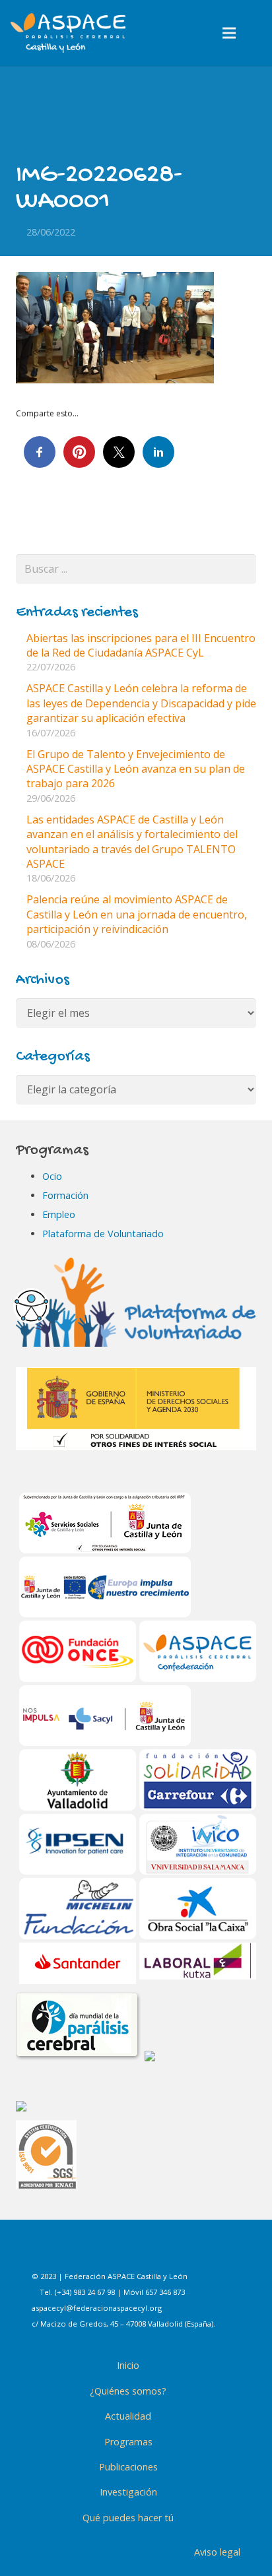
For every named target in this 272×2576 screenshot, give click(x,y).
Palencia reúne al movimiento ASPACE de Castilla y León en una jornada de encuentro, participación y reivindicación (137, 914)
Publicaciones (128, 2467)
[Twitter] (160, 2252)
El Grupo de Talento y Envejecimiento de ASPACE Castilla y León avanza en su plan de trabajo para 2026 (136, 769)
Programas (128, 2442)
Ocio (52, 1176)
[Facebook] (94, 2252)
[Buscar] (257, 33)
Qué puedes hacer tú (128, 2518)
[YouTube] (193, 2252)
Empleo (59, 1214)
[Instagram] (127, 2252)
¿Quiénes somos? (128, 2391)
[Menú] (230, 33)
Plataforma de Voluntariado (103, 1234)
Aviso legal (217, 2552)
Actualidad (128, 2416)
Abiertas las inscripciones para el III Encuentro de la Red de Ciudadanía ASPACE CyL (141, 645)
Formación (65, 1195)
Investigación (128, 2492)
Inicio (128, 2365)
